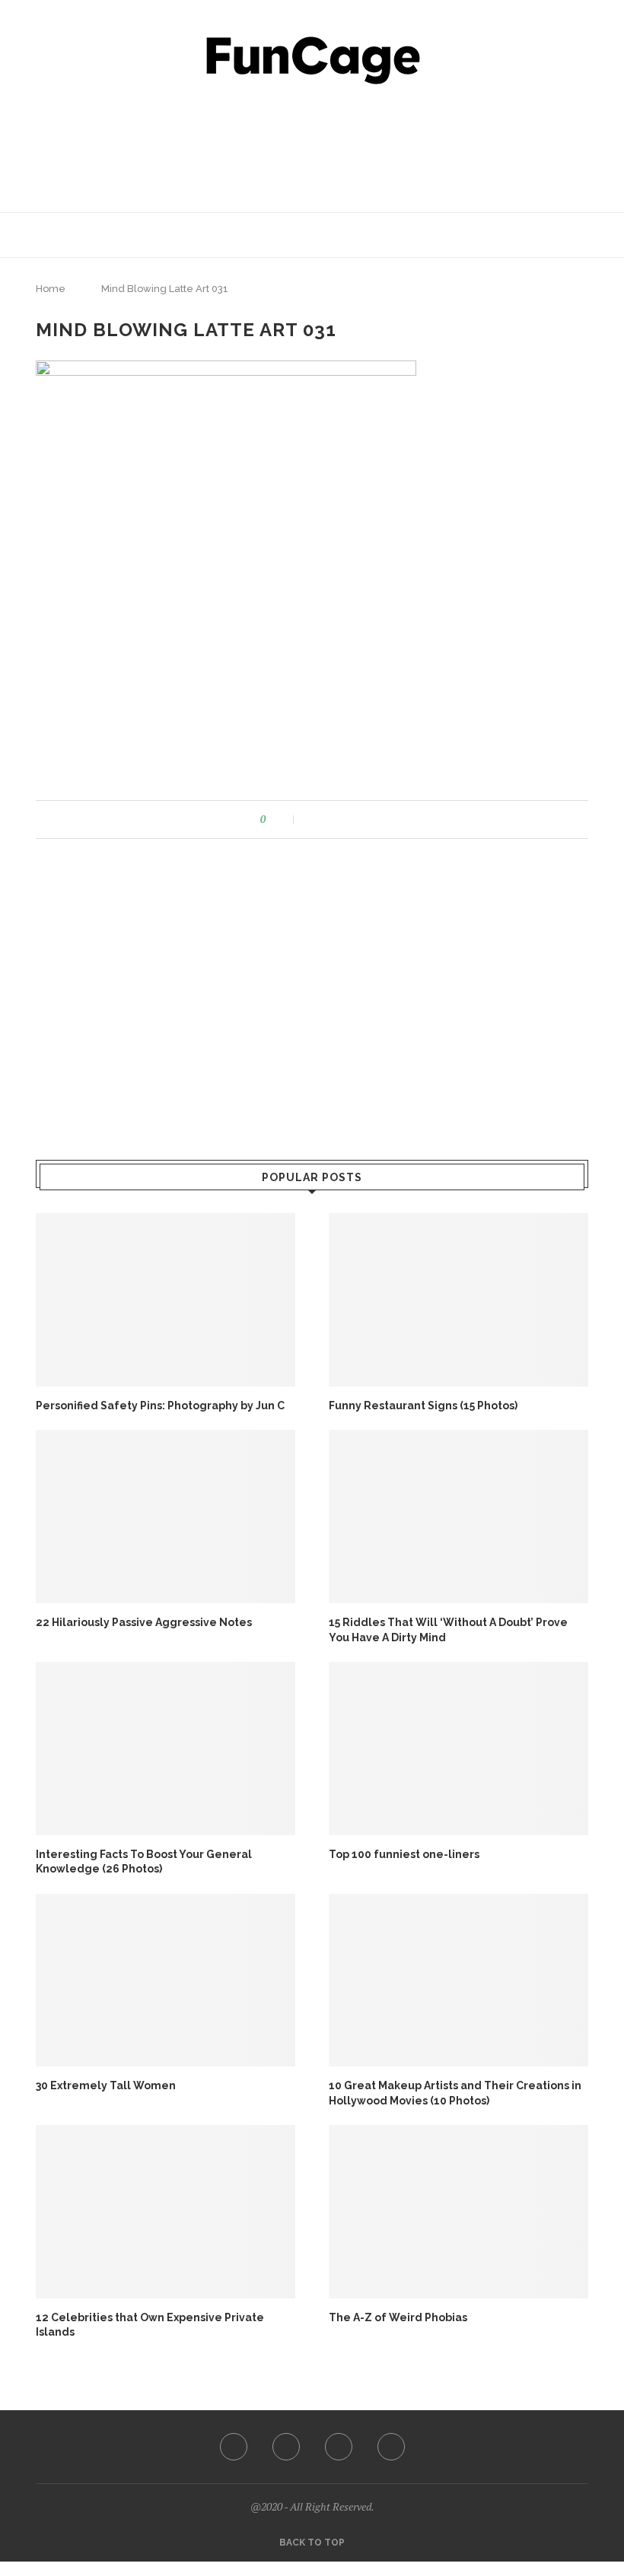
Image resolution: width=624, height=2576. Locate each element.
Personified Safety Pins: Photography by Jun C (160, 1406)
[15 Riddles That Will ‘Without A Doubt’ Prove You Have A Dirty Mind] (458, 1516)
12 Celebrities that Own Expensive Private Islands (150, 2325)
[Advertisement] (312, 145)
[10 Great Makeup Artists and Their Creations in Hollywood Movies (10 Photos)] (458, 1980)
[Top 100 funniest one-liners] (458, 1748)
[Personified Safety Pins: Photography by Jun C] (166, 1299)
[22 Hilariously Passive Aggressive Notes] (166, 1516)
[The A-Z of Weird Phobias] (458, 2211)
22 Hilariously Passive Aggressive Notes (144, 1622)
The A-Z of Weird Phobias (398, 2317)
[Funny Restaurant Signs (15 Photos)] (458, 1299)
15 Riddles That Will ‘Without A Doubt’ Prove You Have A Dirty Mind (448, 1630)
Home (51, 289)
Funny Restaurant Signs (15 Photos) (423, 1406)
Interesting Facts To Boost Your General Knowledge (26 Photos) (144, 1862)
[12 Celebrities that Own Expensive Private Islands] (166, 2211)
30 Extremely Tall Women (106, 2085)
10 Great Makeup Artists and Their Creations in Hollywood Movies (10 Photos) (455, 2093)
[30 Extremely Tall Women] (166, 1980)
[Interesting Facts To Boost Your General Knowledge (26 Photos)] (166, 1748)
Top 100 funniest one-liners (404, 1854)
